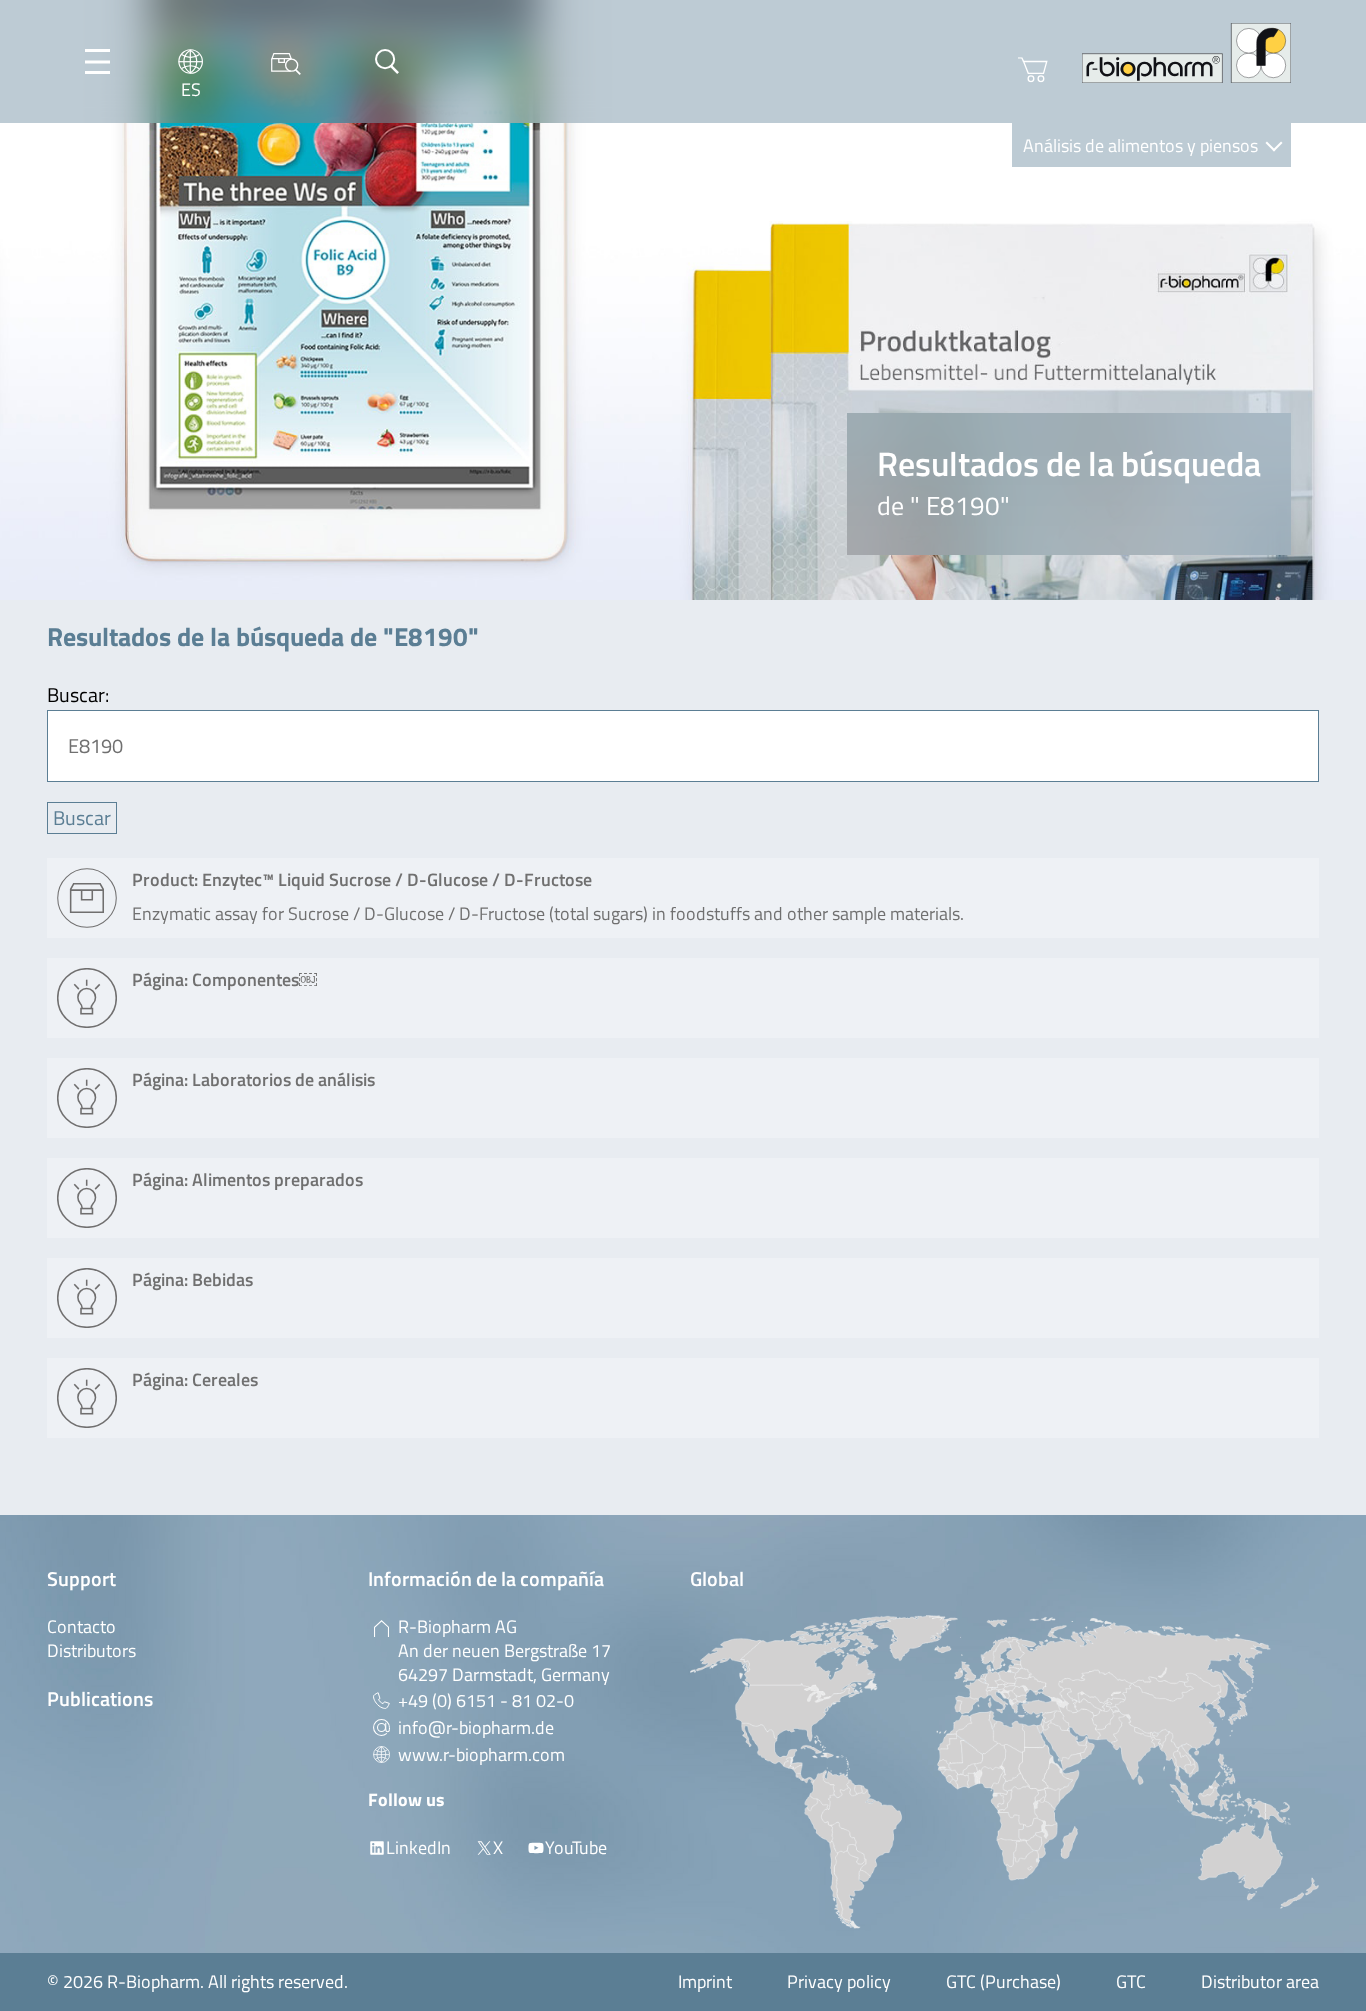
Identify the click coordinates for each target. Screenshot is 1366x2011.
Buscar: (78, 694)
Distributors (91, 1650)
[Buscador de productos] (286, 61)
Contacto (81, 1626)
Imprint (705, 1981)
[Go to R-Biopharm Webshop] (1033, 70)
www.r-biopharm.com (481, 1754)
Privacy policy (839, 1981)
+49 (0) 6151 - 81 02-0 (486, 1700)
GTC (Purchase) (1003, 1981)
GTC (1131, 1981)
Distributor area (1260, 1981)
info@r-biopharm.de (476, 1727)
